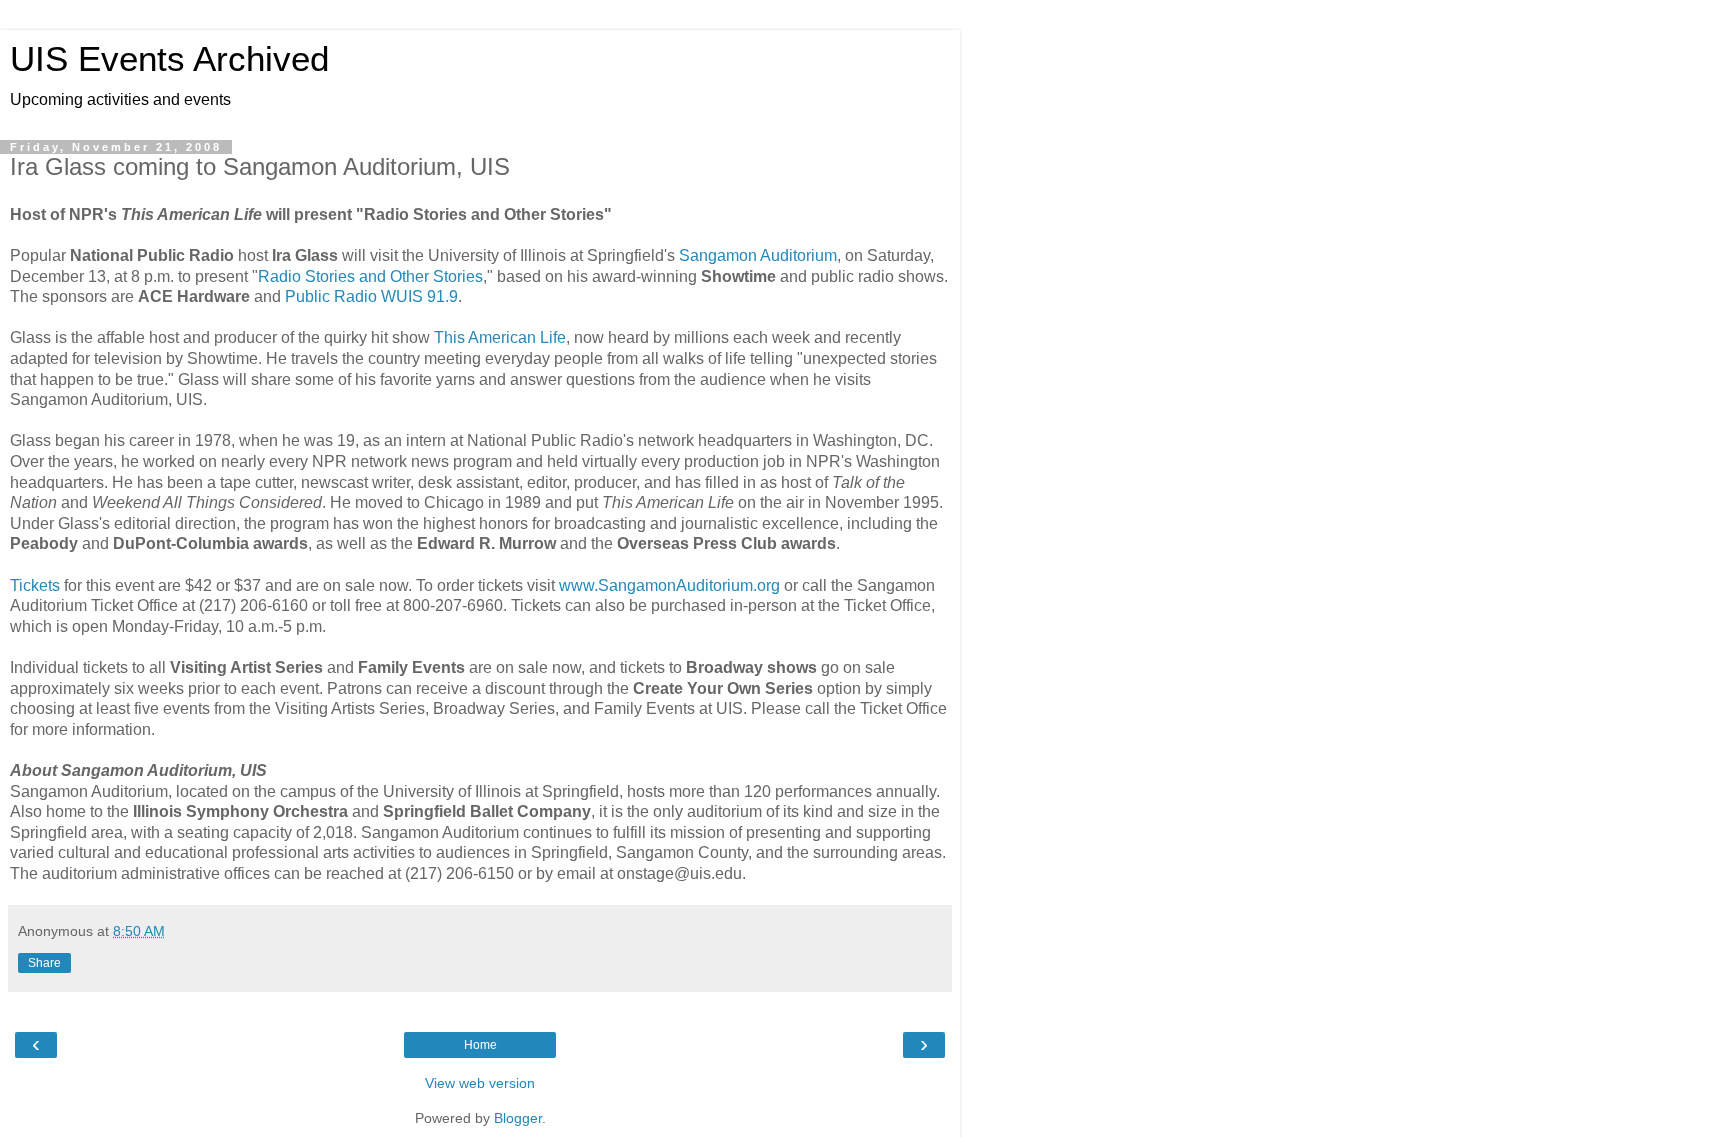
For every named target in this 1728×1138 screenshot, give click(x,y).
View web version (480, 1083)
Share (44, 963)
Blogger (518, 1118)
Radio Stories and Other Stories (370, 276)
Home (480, 1045)
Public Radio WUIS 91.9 (371, 296)
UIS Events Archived (169, 59)
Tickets (35, 585)
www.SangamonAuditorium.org (669, 585)
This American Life (500, 337)
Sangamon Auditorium (758, 255)
